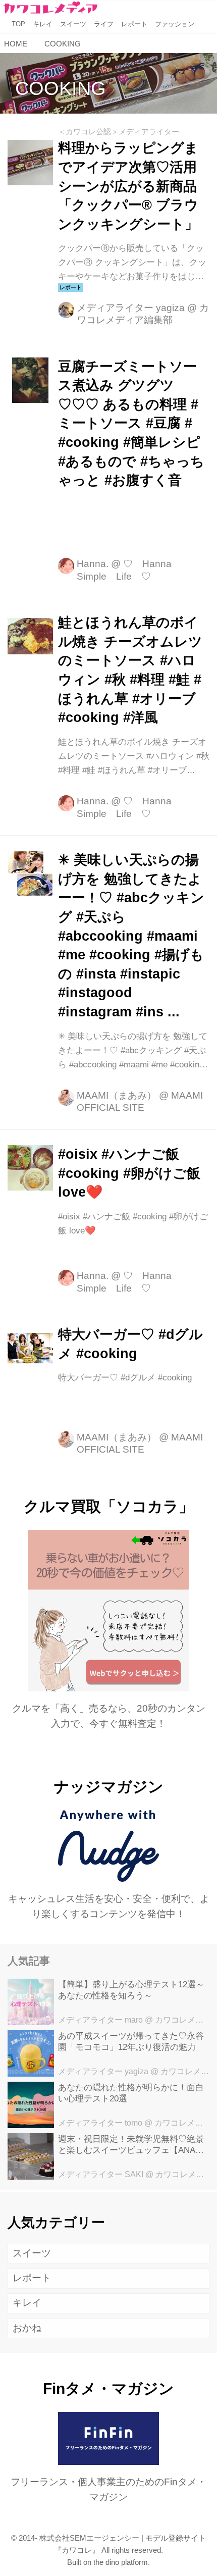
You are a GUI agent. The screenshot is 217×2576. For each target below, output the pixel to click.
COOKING (61, 88)
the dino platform (121, 2562)
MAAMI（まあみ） (117, 1095)
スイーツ (32, 2253)
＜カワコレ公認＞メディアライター (119, 132)
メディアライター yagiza (131, 308)
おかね (27, 2328)
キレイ (27, 2303)
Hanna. (93, 564)
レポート (32, 2278)
